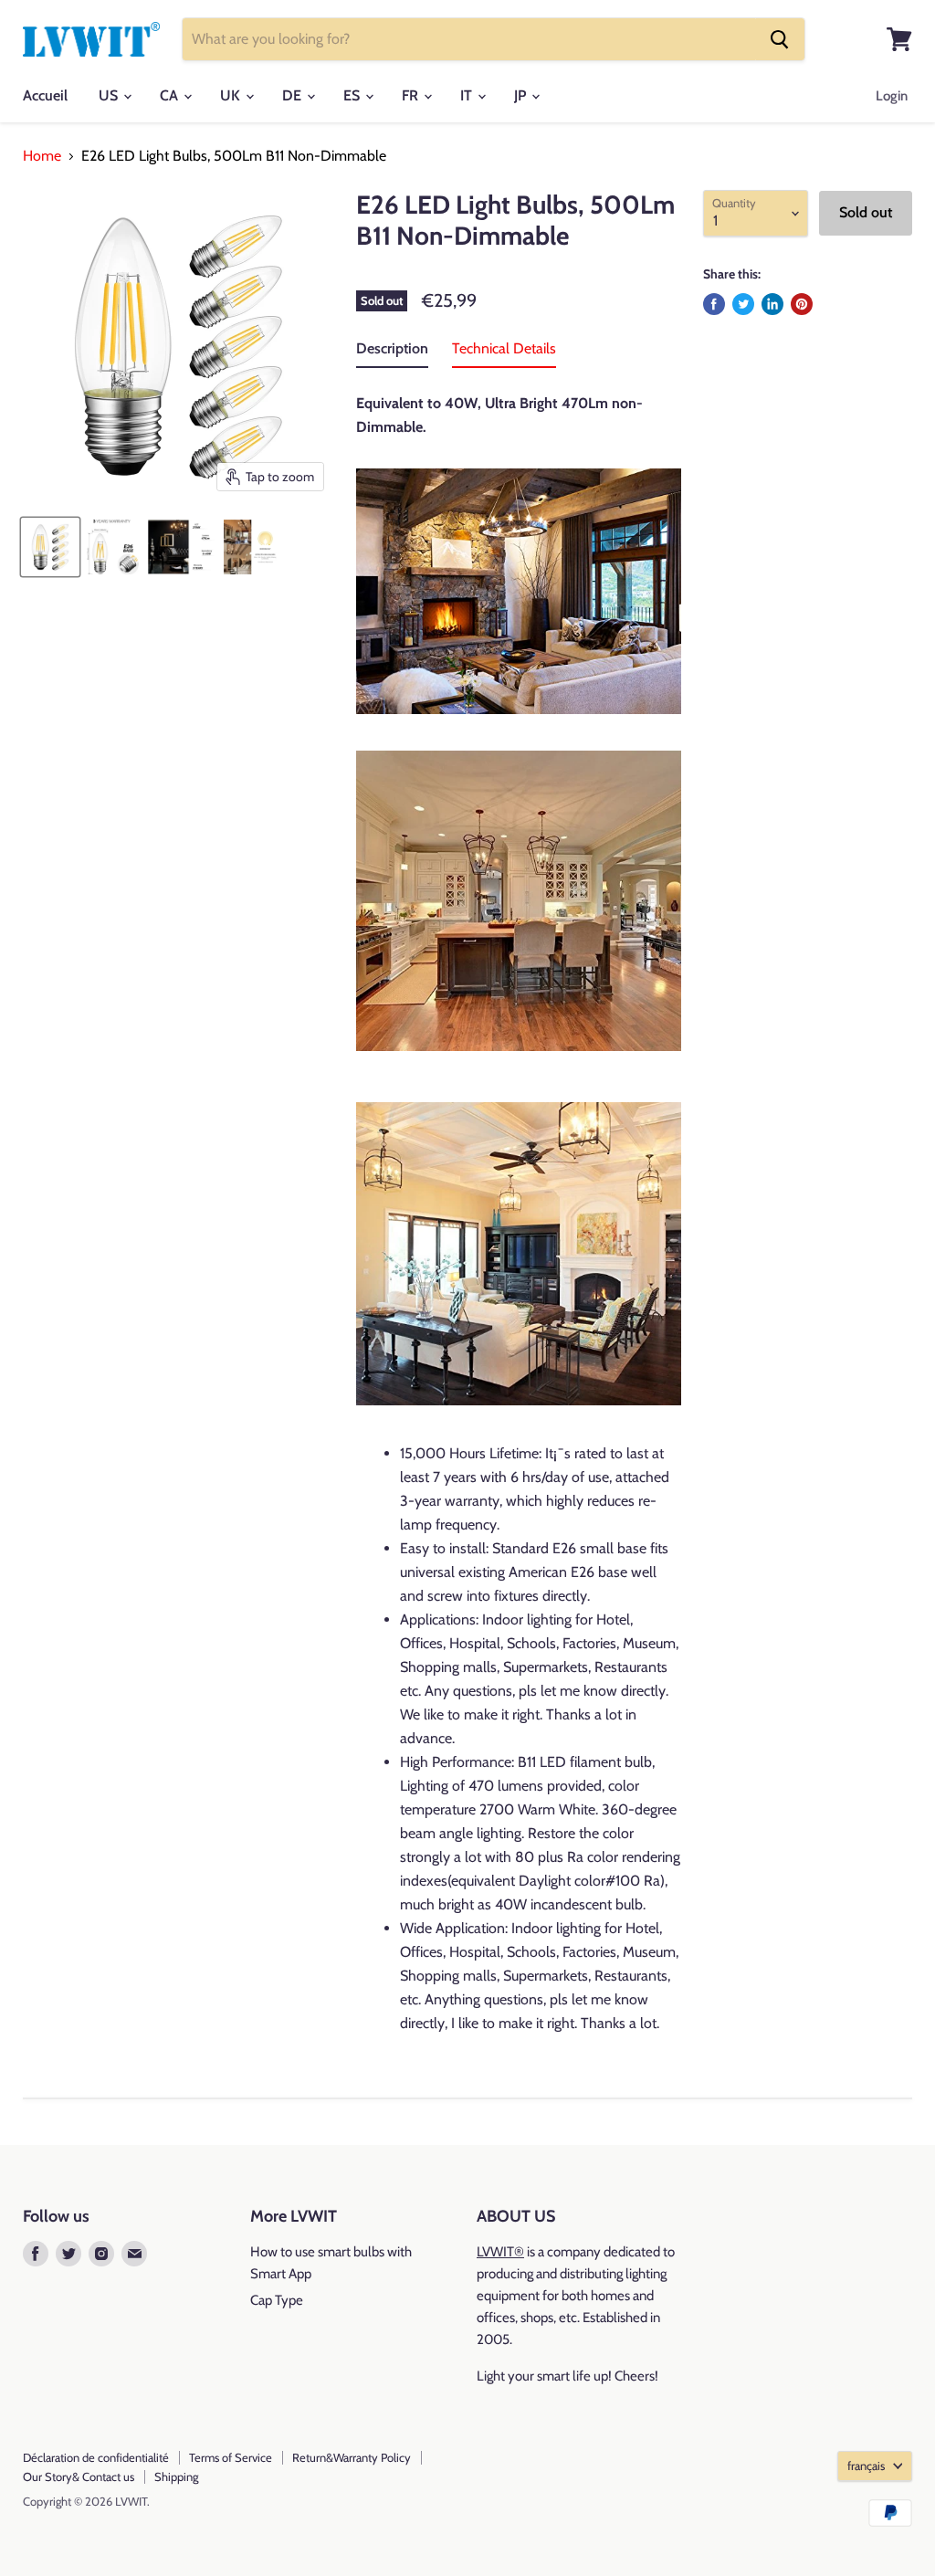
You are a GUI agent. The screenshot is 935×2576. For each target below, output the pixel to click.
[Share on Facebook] (714, 304)
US (110, 95)
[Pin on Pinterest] (802, 304)
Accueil (45, 95)
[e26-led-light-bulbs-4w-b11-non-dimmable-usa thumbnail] (50, 547)
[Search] (780, 39)
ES (353, 95)
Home (42, 156)
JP (522, 95)
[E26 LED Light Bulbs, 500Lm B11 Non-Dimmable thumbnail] (113, 547)
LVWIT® (500, 2252)
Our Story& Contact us (79, 2476)
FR (412, 95)
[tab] (392, 352)
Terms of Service (231, 2457)
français (866, 2466)
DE (294, 95)
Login (892, 96)
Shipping (176, 2476)
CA (171, 95)
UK (232, 95)
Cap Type (277, 2300)
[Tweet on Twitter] (743, 304)
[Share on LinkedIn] (772, 304)
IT (468, 95)
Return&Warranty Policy (352, 2457)
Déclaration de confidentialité (96, 2457)
